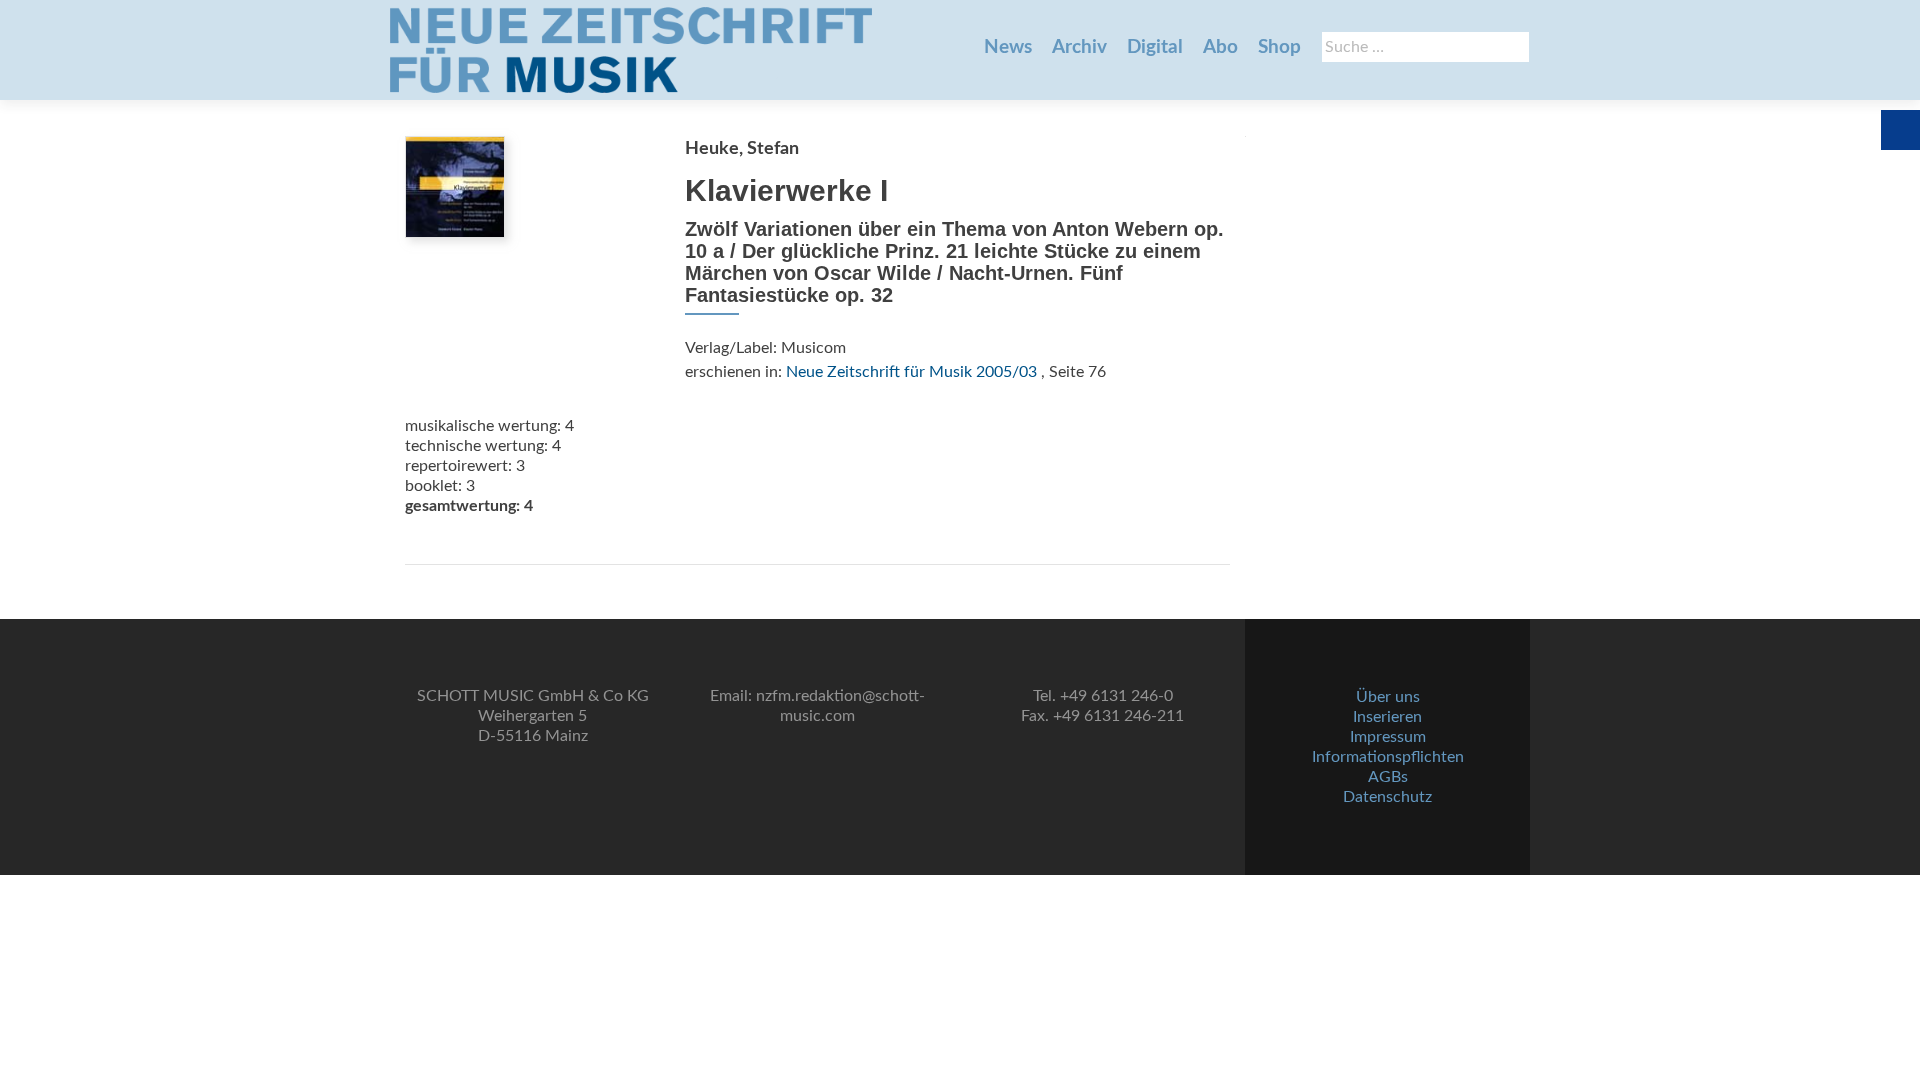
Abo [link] (1220, 47)
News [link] (1008, 47)
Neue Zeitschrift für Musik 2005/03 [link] (911, 372)
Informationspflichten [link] (1388, 757)
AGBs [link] (1388, 777)
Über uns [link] (1388, 697)
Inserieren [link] (1387, 717)
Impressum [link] (1388, 737)
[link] (631, 50)
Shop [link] (1279, 47)
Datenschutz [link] (1387, 797)
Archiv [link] (1079, 47)
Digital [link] (1155, 47)
